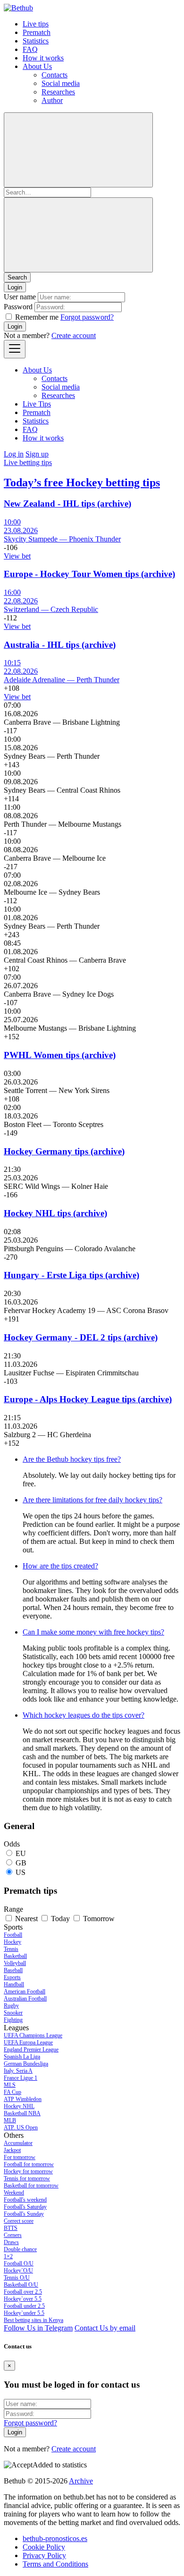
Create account (74, 335)
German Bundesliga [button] (26, 2064)
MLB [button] (10, 2120)
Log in (14, 454)
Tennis (11, 1949)
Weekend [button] (14, 2193)
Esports (12, 1977)
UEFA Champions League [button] (33, 2035)
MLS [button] (10, 2085)
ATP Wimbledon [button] (23, 2099)
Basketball (15, 1956)
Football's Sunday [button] (24, 2214)
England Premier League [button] (31, 2050)
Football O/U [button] (19, 2263)
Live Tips (37, 404)
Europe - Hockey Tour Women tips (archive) (89, 574)
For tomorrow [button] (20, 2157)
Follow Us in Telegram (38, 2328)
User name (20, 297)
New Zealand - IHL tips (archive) (67, 504)
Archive (81, 2481)
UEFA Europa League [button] (28, 2042)
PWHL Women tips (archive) (60, 1055)
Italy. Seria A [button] (18, 2071)
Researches (58, 92)
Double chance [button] (20, 2249)
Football (13, 1935)
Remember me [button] (37, 317)
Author (52, 100)
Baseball (13, 1970)
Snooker (13, 2013)
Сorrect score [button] (19, 2221)
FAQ (30, 49)
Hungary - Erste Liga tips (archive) (71, 1275)
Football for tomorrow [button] (29, 2164)
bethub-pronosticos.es (55, 2538)
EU (21, 1853)
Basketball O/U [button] (21, 2285)
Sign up (37, 454)
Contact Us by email (105, 2328)
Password (18, 307)
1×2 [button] (8, 2256)
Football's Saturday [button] (25, 2207)
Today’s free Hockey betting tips (82, 483)
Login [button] (15, 287)
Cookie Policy (44, 2547)
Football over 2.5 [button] (23, 2292)
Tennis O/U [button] (17, 2278)
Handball (14, 1984)
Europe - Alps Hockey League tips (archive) (88, 1399)
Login (15, 326)
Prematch (37, 32)
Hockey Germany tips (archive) (64, 1151)
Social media (61, 83)
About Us (37, 66)
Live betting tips (28, 462)
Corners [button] (13, 2235)
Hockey (13, 1942)
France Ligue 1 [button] (21, 2078)
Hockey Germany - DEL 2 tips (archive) (81, 1337)
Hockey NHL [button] (19, 2106)
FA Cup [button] (13, 2092)
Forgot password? (87, 317)
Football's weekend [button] (25, 2200)
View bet (17, 556)
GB (21, 1863)
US (21, 1872)
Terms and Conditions (55, 2564)
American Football (25, 1991)
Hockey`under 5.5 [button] (24, 2313)
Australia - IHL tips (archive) (60, 645)
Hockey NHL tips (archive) (55, 1213)
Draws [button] (11, 2242)
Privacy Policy (44, 2555)
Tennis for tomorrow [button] (27, 2178)
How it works (43, 58)
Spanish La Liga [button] (22, 2057)
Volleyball (15, 1963)
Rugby (11, 2006)
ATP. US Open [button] (21, 2127)
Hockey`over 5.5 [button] (23, 2299)
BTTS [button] (11, 2228)
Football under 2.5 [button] (24, 2306)
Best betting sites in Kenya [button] (33, 2320)
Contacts (54, 75)
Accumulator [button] (18, 2143)
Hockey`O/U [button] (18, 2271)
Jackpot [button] (12, 2150)
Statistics (36, 41)
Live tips (36, 24)
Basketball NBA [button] (22, 2113)
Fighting (13, 2020)
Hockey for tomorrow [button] (28, 2171)
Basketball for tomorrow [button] (31, 2186)
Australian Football (25, 1999)
